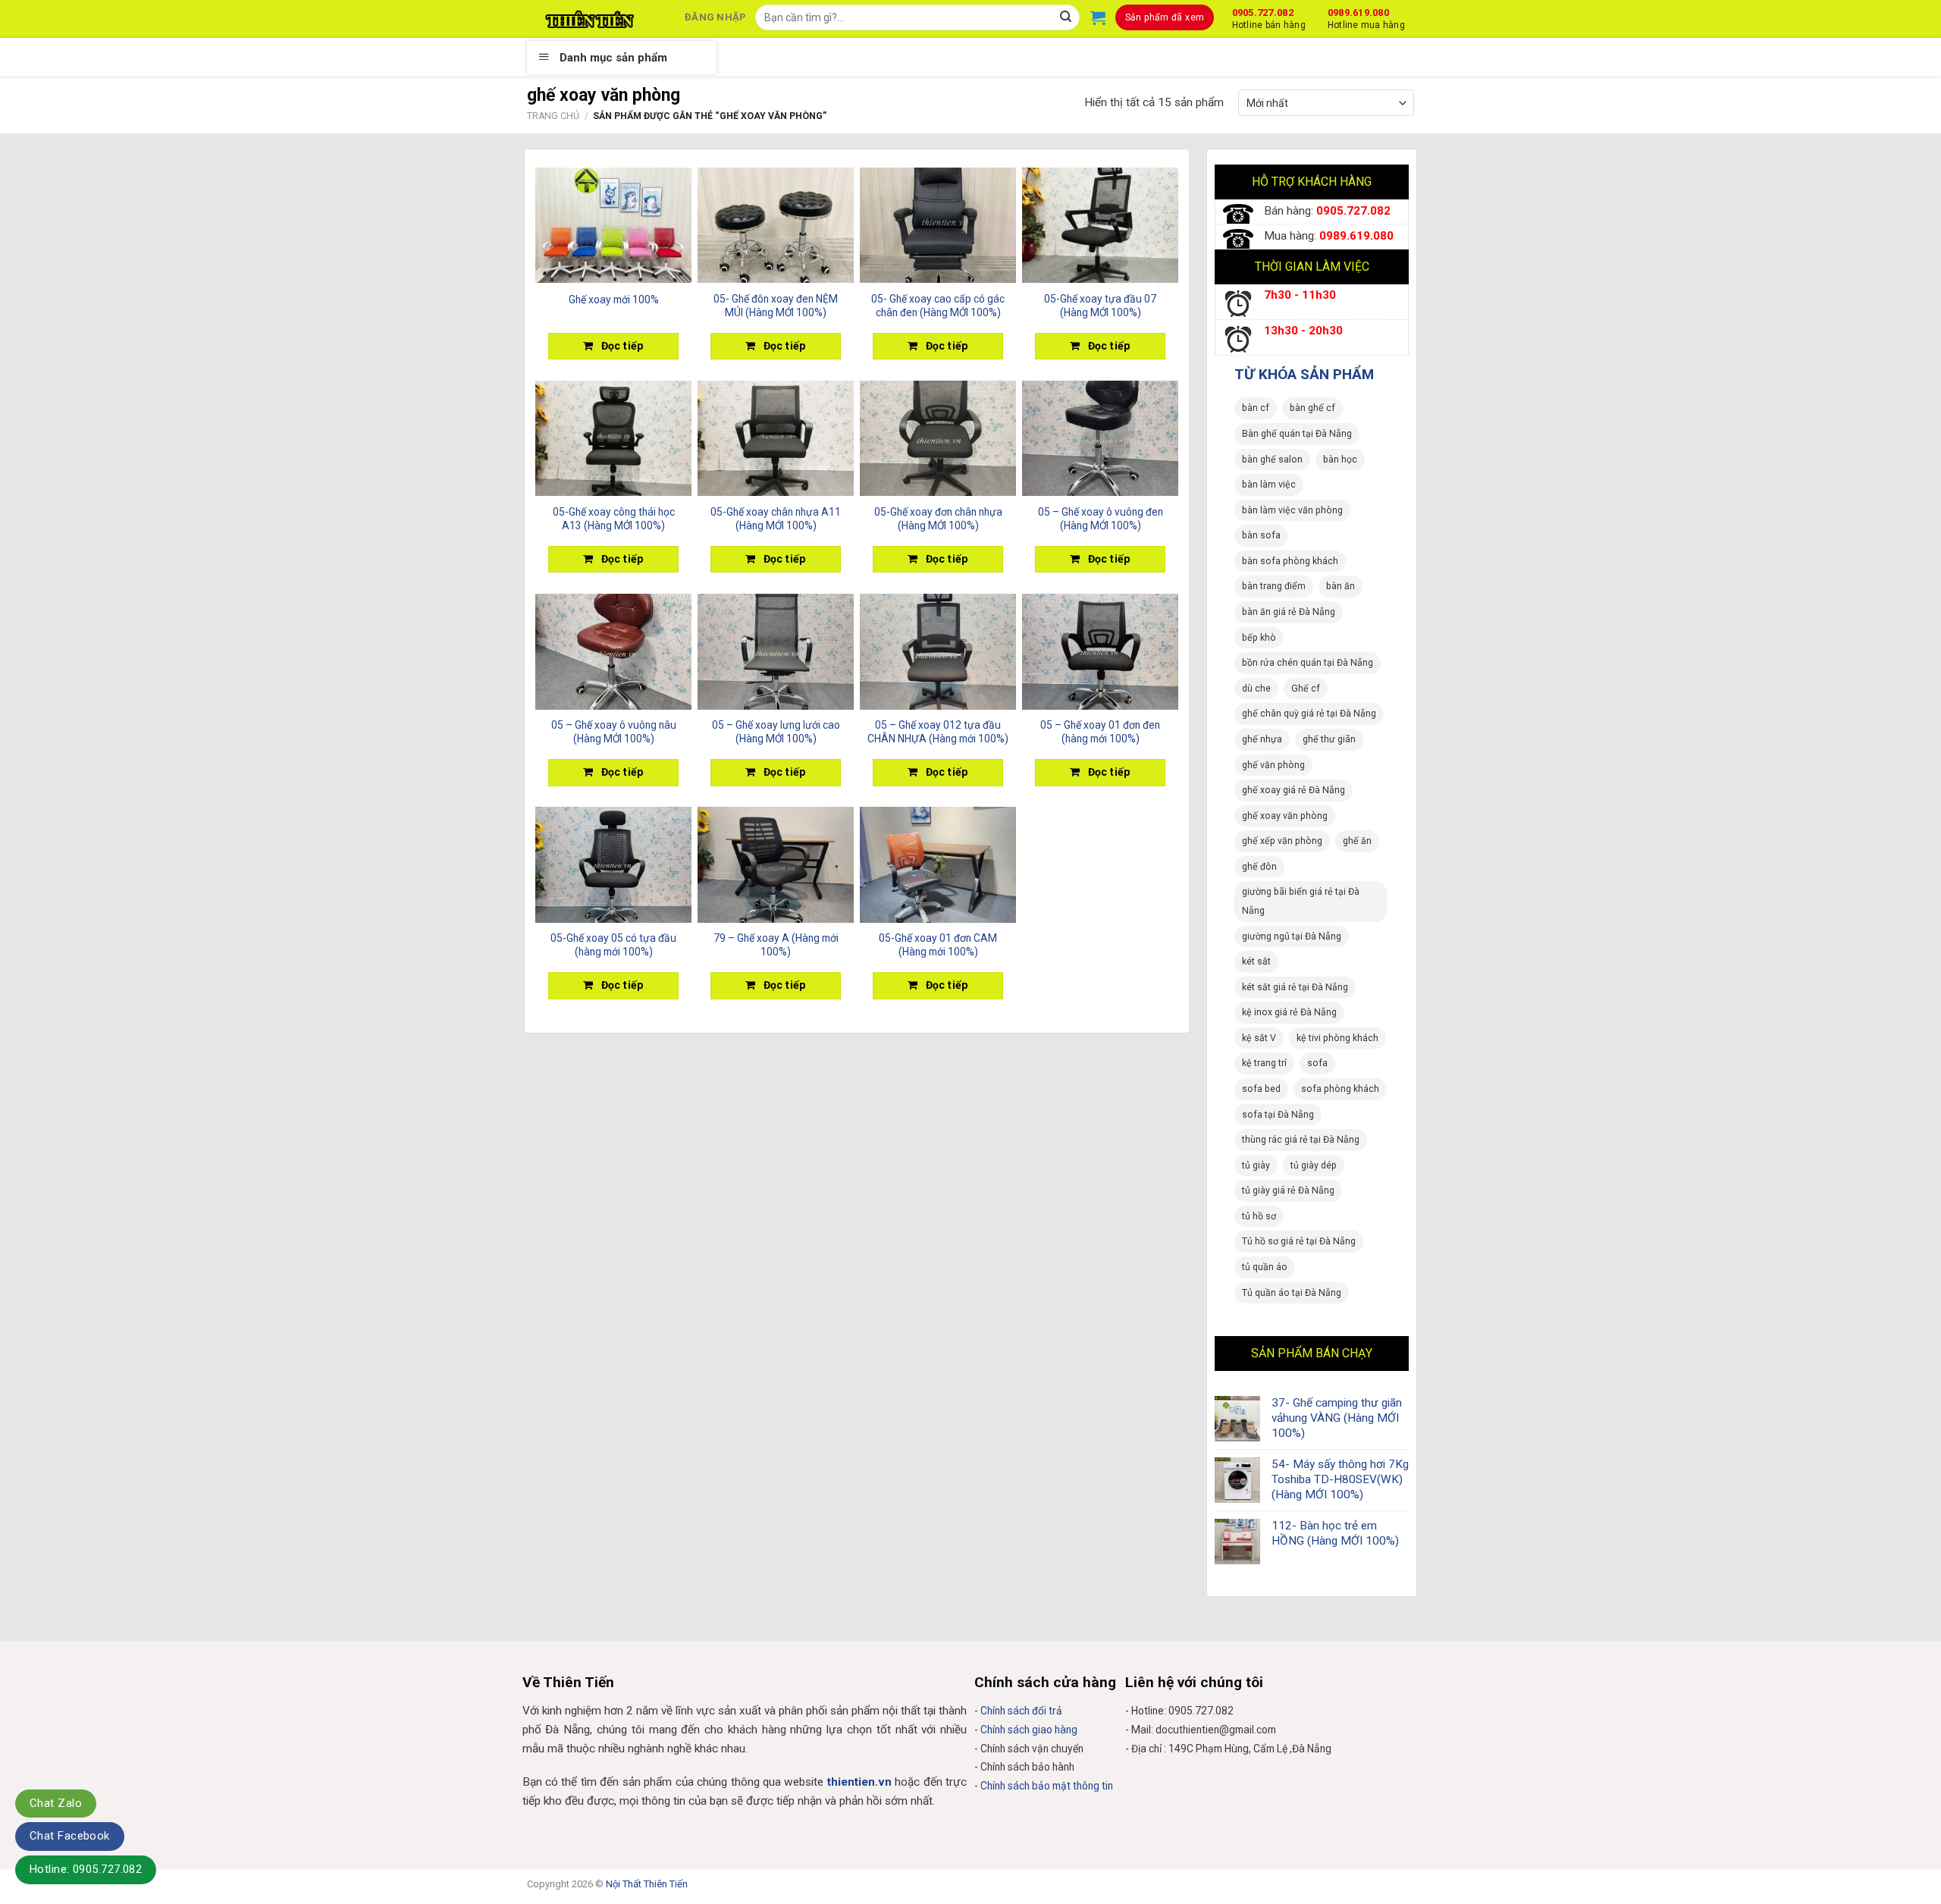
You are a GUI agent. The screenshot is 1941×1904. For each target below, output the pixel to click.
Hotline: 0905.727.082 (86, 1869)
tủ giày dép (1314, 1165)
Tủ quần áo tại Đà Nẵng (1292, 1293)
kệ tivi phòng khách (1337, 1038)
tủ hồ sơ (1259, 1216)
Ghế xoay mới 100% (614, 300)
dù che (1256, 689)
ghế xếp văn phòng (1282, 841)
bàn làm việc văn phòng (1292, 510)
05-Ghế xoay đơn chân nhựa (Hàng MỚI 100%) (938, 519)
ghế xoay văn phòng (1285, 816)
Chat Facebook (70, 1836)
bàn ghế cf (1312, 408)
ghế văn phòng (1273, 765)
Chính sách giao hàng (1029, 1730)
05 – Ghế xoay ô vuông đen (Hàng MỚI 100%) (1101, 519)
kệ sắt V (1259, 1038)
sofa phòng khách (1340, 1089)
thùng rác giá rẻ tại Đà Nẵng (1301, 1140)
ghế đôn (1259, 867)
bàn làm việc (1269, 485)
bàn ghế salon (1272, 460)
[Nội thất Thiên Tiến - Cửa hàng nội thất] (590, 19)
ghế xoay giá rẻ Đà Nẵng (1293, 790)
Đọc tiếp (622, 346)
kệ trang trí (1264, 1063)
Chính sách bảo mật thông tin (1047, 1786)
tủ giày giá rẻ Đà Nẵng (1288, 1190)
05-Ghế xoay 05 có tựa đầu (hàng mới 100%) (613, 945)
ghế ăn (1357, 841)
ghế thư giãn (1329, 739)
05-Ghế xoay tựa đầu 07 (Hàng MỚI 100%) (1100, 306)
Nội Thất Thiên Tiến (647, 1884)
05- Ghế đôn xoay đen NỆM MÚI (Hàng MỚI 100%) (776, 306)
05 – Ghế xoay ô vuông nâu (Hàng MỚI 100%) (614, 732)
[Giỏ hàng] (1098, 17)
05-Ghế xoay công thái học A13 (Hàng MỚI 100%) (614, 519)
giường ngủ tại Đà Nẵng (1292, 936)
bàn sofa (1261, 535)
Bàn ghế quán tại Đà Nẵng (1297, 434)
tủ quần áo (1265, 1267)
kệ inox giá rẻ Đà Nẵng (1289, 1012)
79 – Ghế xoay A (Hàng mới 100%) (776, 945)
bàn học (1340, 460)
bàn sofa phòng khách (1290, 561)
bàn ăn (1341, 586)
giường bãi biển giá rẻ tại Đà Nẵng (1301, 901)
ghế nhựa (1262, 739)
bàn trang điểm (1274, 586)
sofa (1317, 1063)
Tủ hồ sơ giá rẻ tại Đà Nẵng (1299, 1241)
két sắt (1256, 961)
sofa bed (1261, 1089)
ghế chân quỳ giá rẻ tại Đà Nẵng (1309, 714)
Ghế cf (1306, 689)
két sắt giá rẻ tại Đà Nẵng (1295, 987)
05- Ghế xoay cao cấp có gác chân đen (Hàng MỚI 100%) (938, 306)
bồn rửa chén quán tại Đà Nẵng (1308, 663)
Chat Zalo (56, 1803)
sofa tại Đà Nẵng (1278, 1115)
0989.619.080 (1366, 17)
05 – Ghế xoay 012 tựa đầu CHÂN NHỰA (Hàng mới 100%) (938, 732)
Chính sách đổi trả (1021, 1711)
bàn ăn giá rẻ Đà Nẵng (1289, 612)
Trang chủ (553, 116)
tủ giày (1256, 1165)
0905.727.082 (1269, 17)
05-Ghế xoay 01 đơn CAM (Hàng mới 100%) (938, 945)
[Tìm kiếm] (1066, 17)
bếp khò (1259, 638)
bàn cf (1256, 408)
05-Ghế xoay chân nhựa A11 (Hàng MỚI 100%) (776, 519)
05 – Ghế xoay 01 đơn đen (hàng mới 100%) (1100, 732)
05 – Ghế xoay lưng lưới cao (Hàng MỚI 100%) (776, 732)
